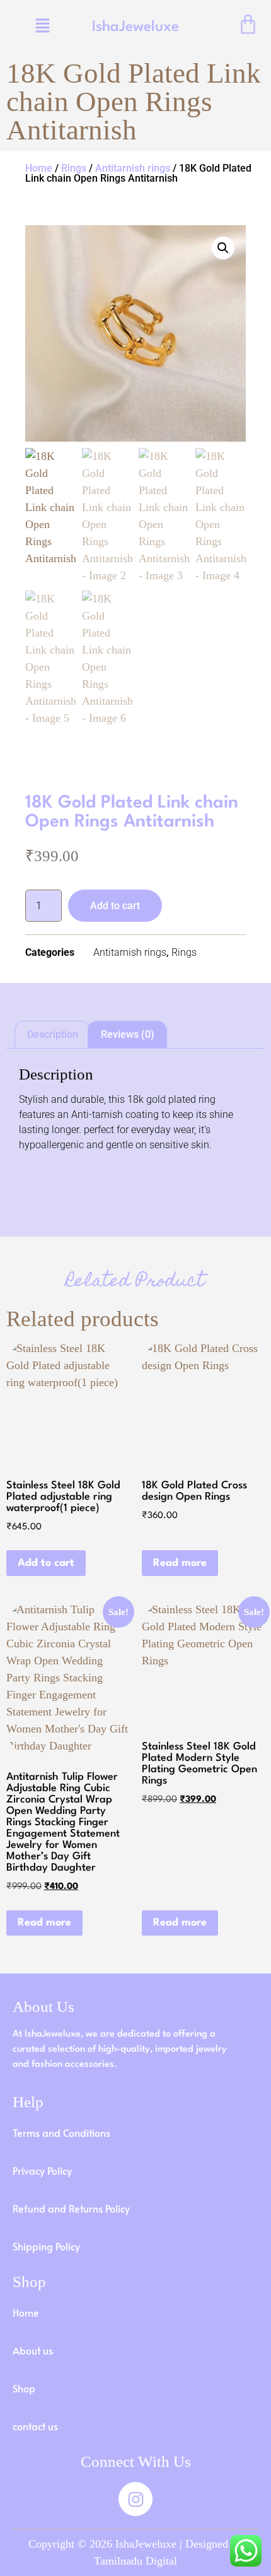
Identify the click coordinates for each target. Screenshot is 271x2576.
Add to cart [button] (46, 1563)
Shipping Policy (46, 2246)
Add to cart (115, 906)
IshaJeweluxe (135, 27)
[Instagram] (135, 2499)
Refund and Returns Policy (71, 2208)
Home (39, 168)
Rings (74, 168)
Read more (180, 1563)
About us (33, 2350)
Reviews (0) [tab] (128, 1034)
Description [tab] (53, 1034)
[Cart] (248, 24)
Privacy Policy (42, 2170)
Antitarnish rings (133, 168)
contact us (35, 2426)
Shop (24, 2388)
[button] (43, 26)
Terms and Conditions (61, 2132)
